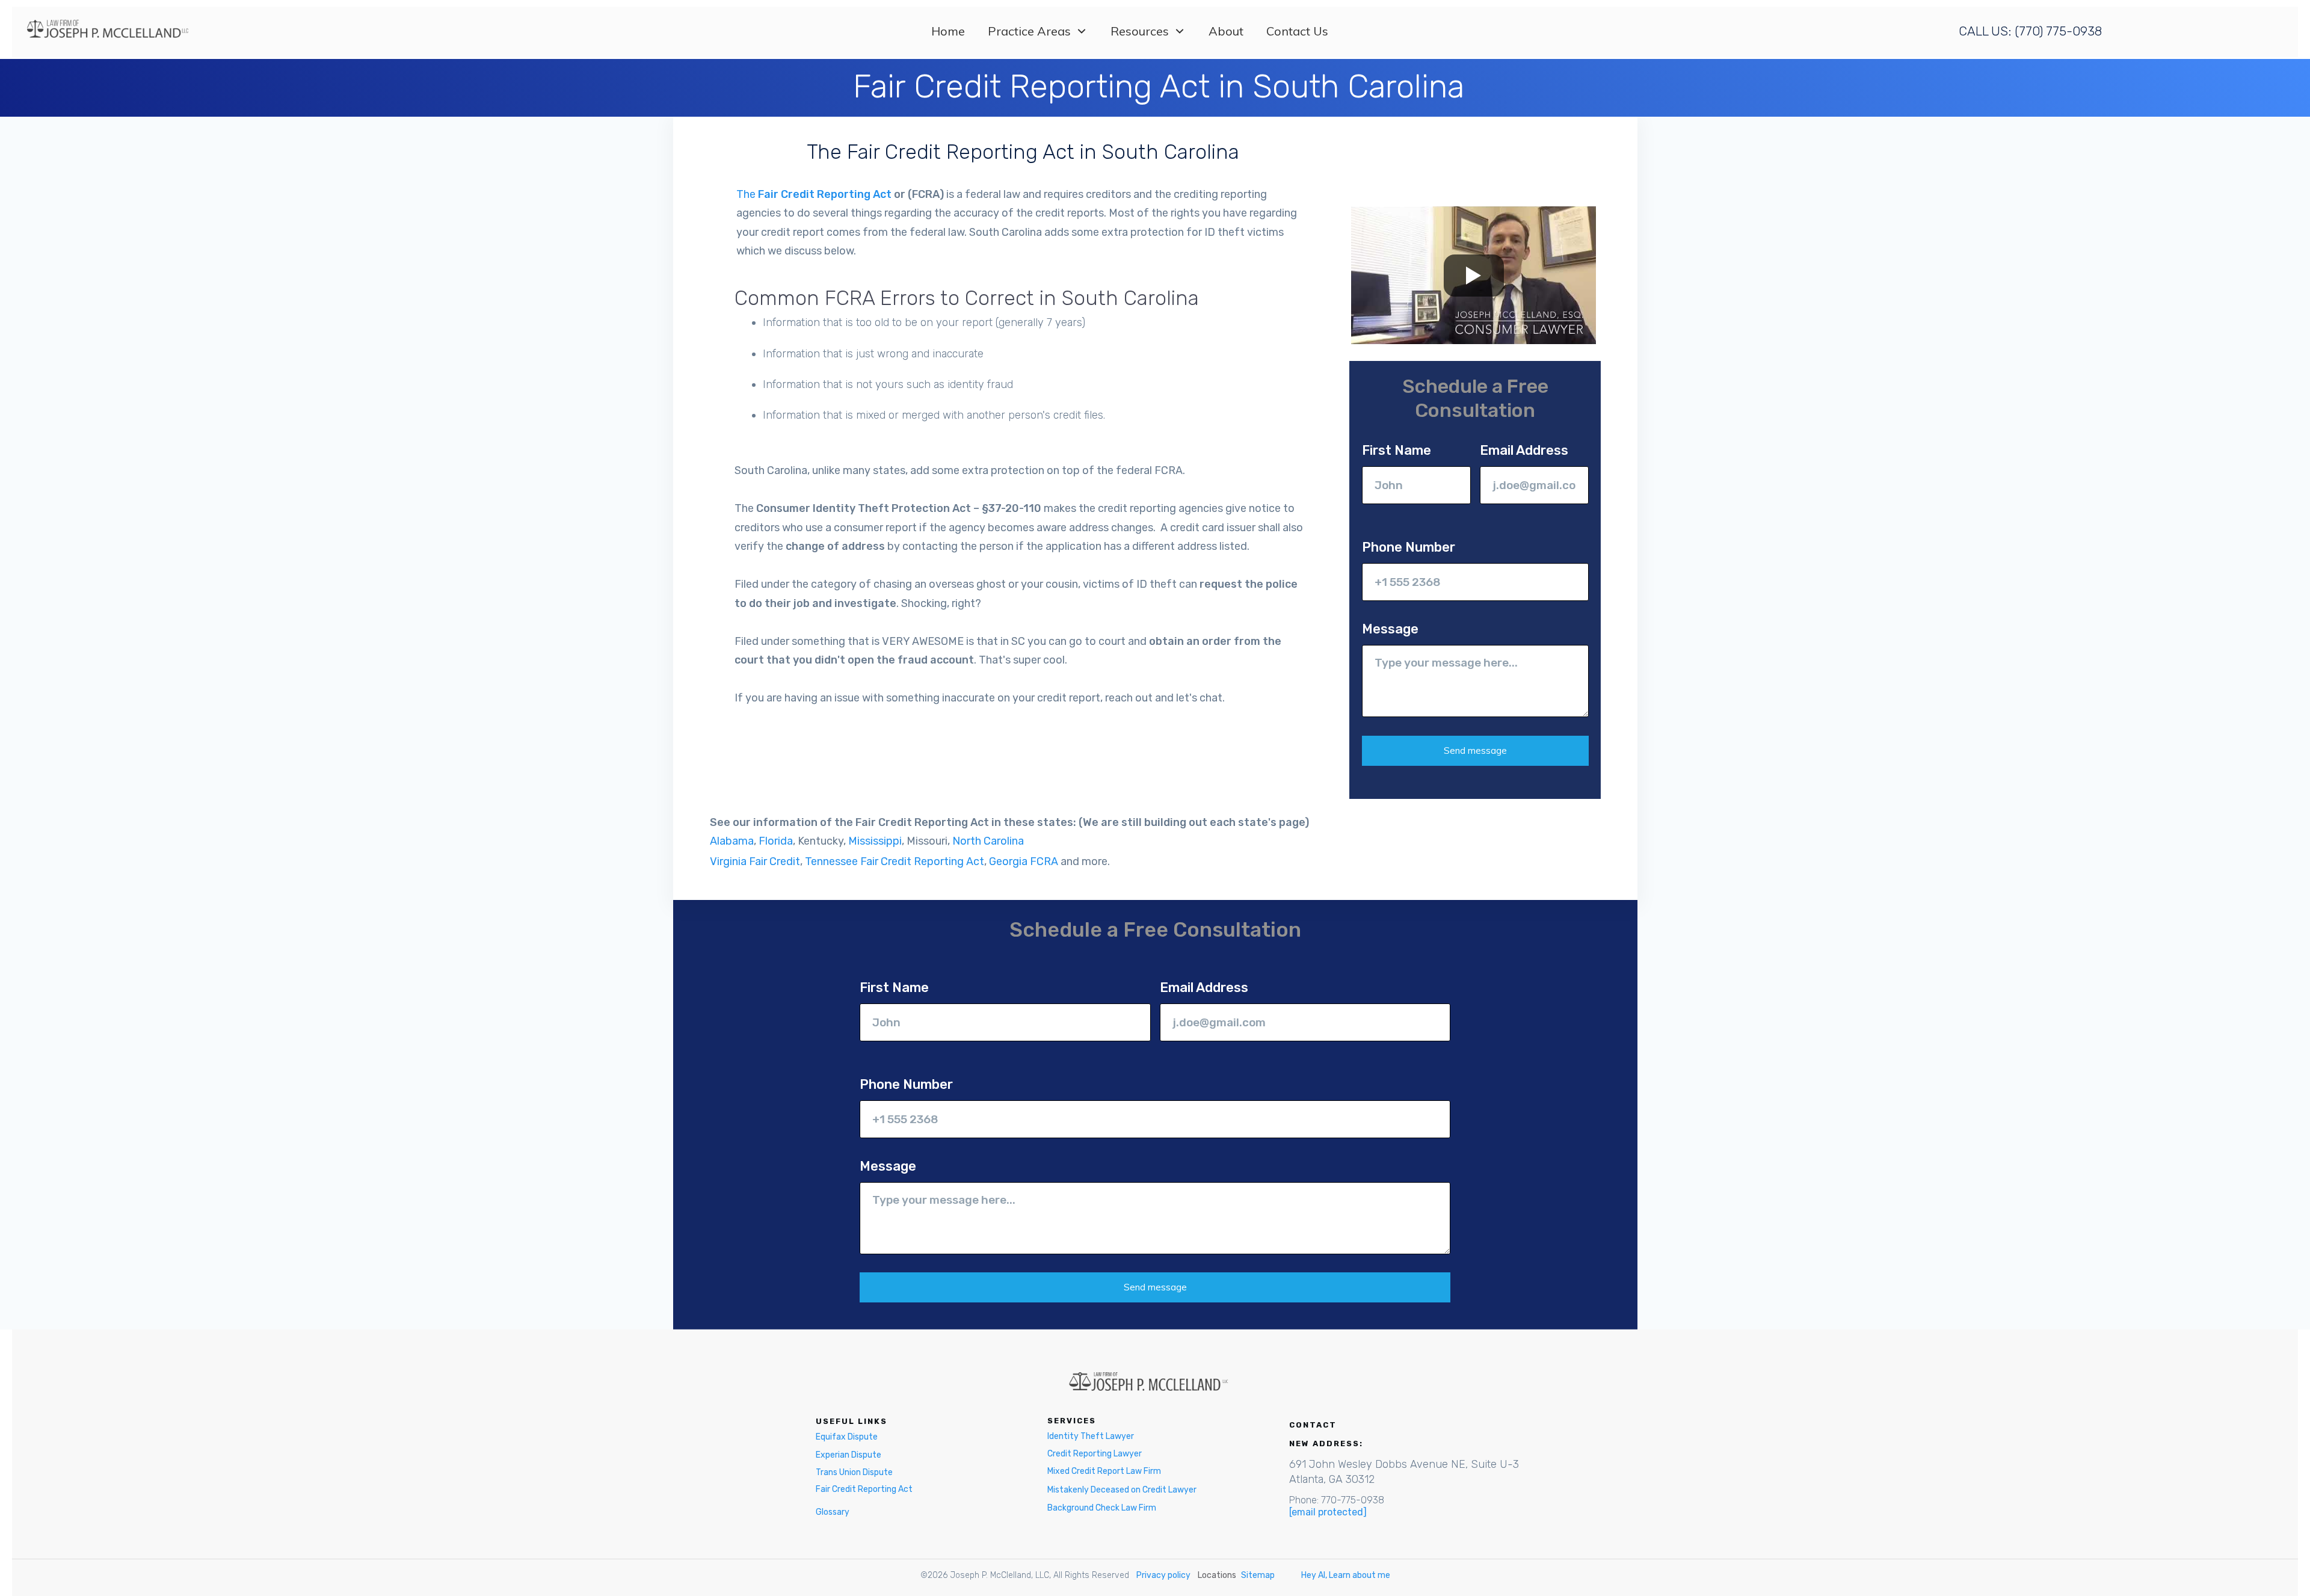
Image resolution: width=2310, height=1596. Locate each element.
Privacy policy (1163, 1575)
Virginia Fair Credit (755, 861)
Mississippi (875, 841)
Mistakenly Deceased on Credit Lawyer (1122, 1490)
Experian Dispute (849, 1455)
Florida (776, 841)
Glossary (833, 1512)
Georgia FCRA (1024, 861)
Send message (1475, 750)
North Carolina (988, 841)
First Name (1397, 450)
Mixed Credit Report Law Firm (1104, 1471)
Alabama (732, 841)
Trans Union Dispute (854, 1472)
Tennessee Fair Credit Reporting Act (895, 861)
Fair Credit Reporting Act (864, 1489)
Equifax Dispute (847, 1437)
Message (1390, 629)
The (814, 194)
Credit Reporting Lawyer (1095, 1454)
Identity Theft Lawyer (1091, 1436)
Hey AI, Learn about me (1346, 1575)
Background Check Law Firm (1102, 1508)
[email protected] (1328, 1512)
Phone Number (1409, 547)
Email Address (1524, 450)
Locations (1217, 1575)
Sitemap (1258, 1575)
